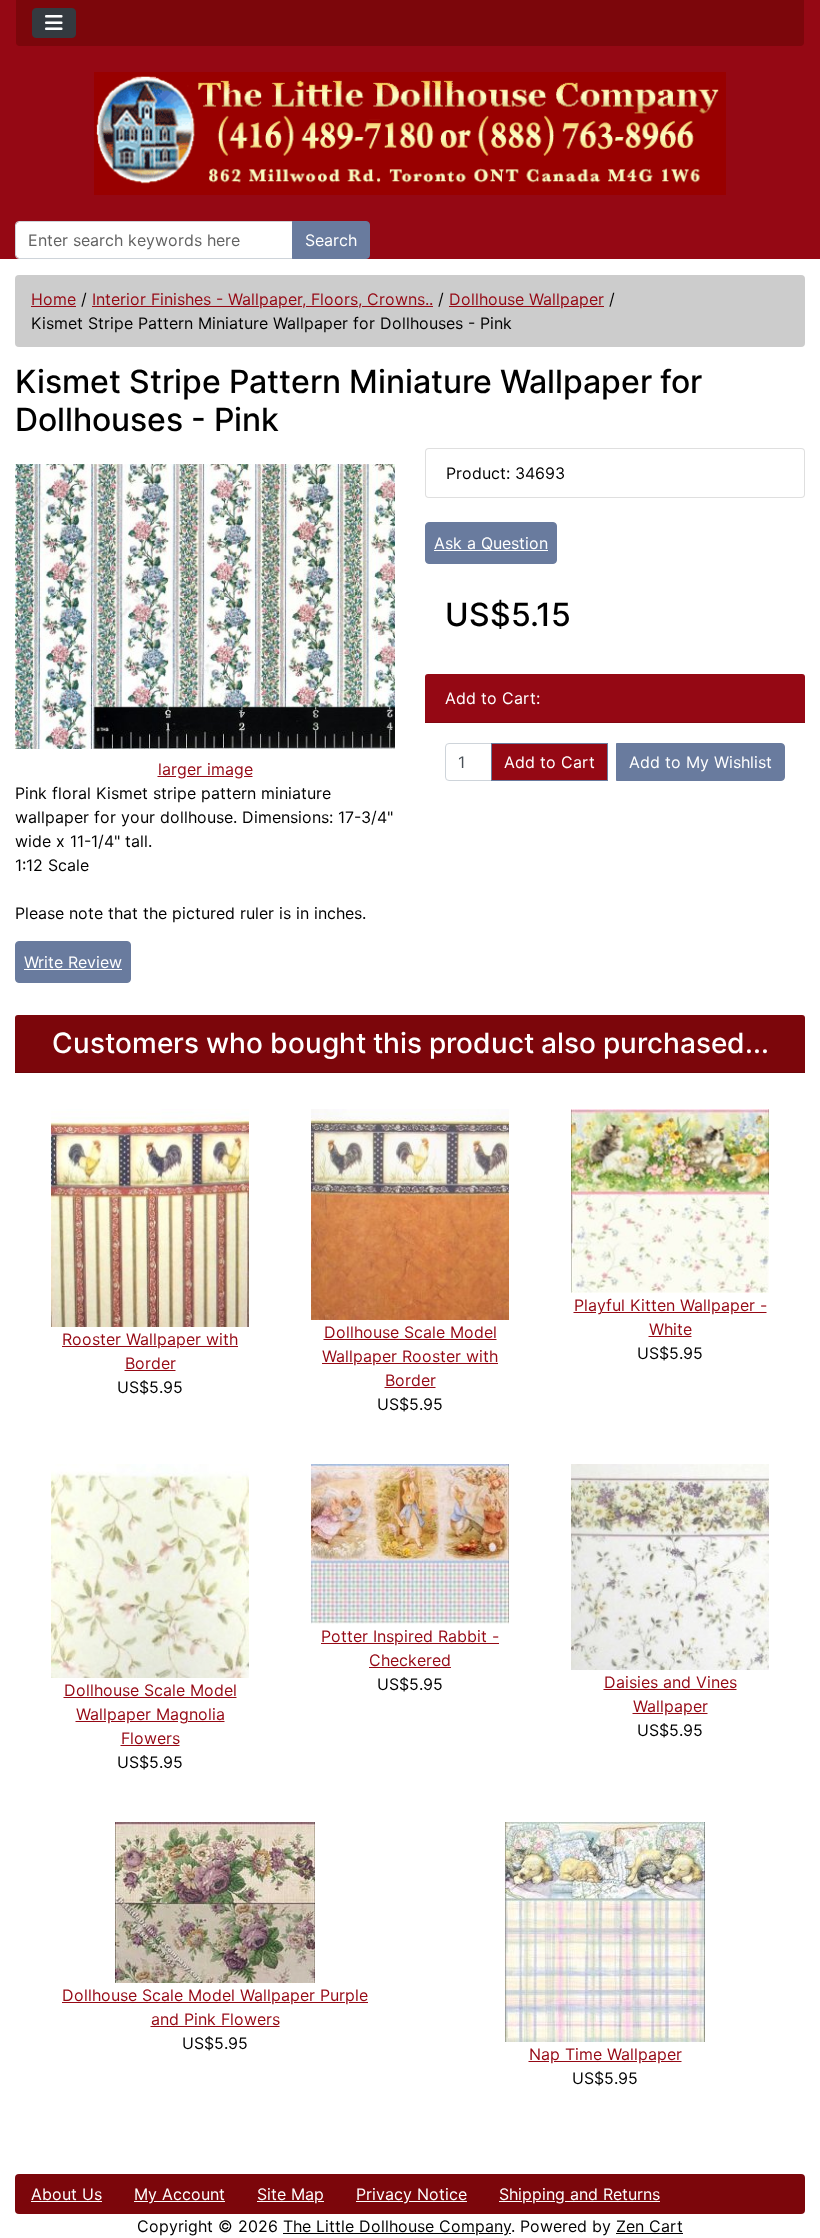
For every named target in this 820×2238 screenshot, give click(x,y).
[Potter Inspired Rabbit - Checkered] (410, 1543)
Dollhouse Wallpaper (526, 299)
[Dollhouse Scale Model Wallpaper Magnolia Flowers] (150, 1569)
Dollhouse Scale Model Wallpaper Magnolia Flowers (150, 1714)
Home (53, 299)
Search (331, 240)
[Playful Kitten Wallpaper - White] (670, 1200)
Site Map (290, 2194)
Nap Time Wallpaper (605, 2054)
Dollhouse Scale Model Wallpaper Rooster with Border (410, 1356)
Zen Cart (649, 2226)
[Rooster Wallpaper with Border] (150, 1217)
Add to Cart (549, 762)
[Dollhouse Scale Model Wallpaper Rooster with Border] (410, 1213)
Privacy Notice (411, 2194)
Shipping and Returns (579, 2194)
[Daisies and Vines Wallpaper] (670, 1565)
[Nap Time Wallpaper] (605, 1930)
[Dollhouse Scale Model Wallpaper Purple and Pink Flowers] (215, 1901)
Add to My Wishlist (700, 762)
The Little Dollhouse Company (397, 2226)
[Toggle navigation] (54, 23)
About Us (66, 2194)
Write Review (73, 962)
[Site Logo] (410, 133)
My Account (179, 2194)
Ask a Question (491, 543)
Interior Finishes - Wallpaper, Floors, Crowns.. (262, 299)
